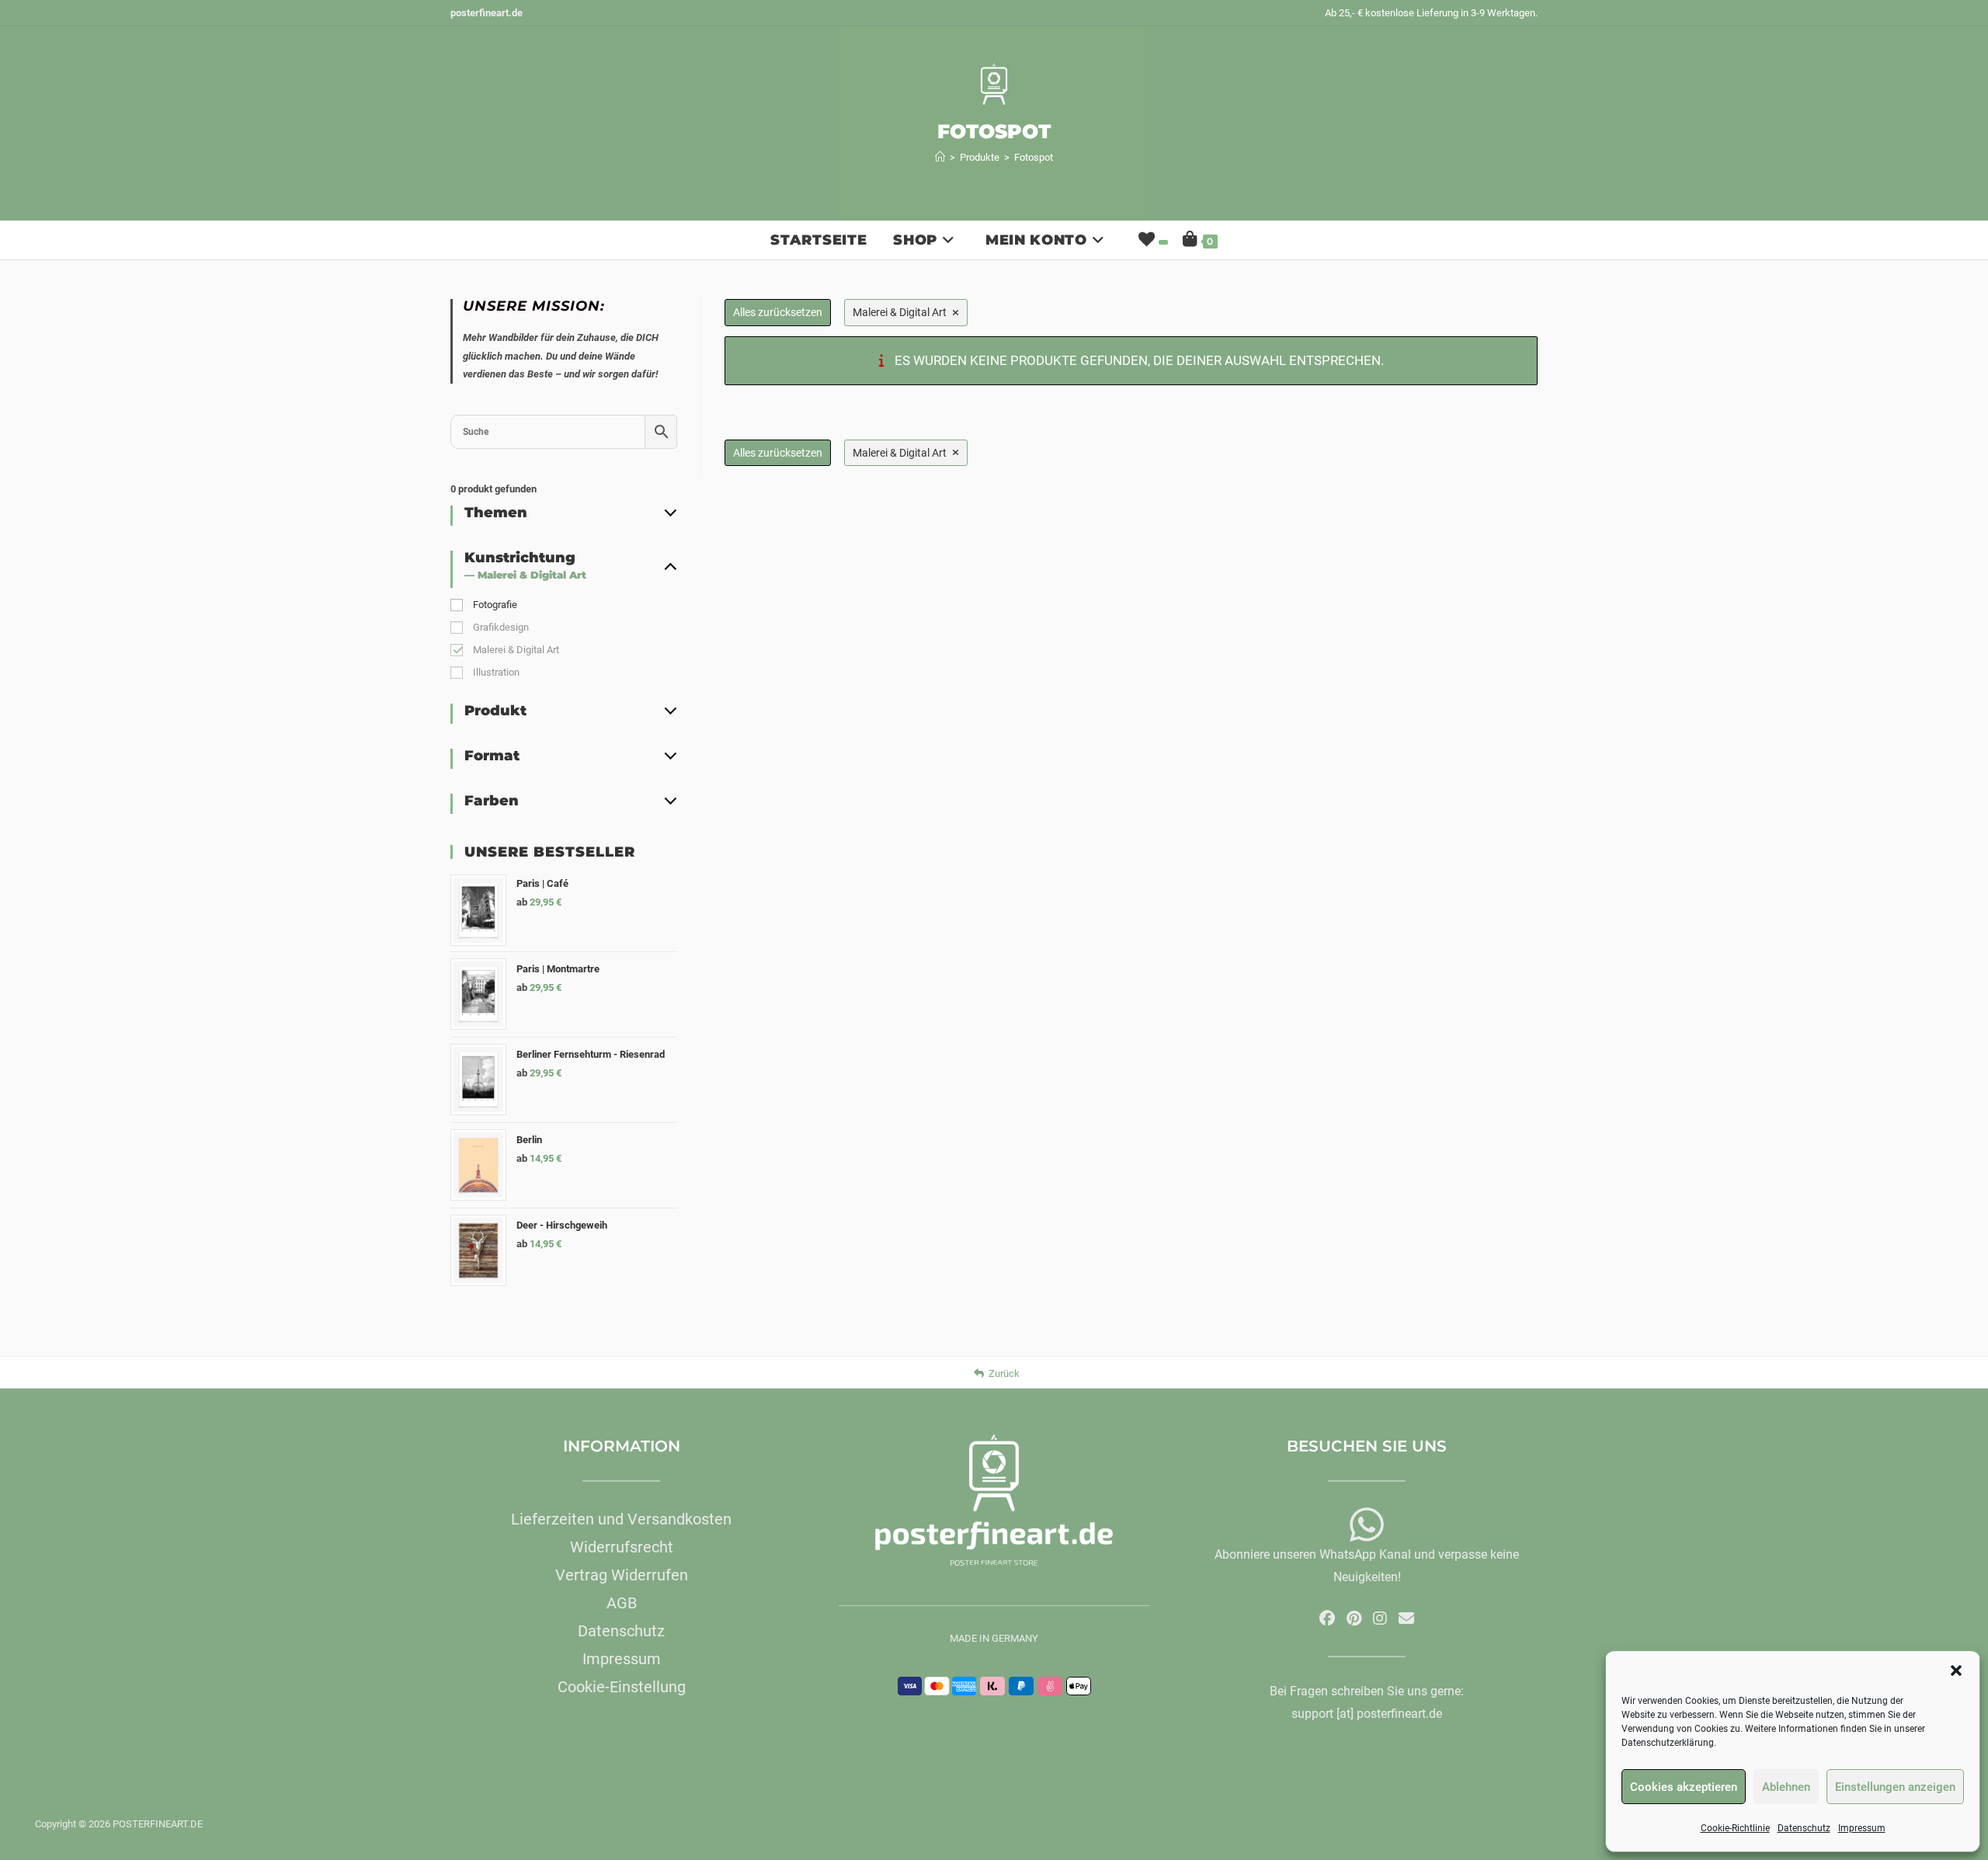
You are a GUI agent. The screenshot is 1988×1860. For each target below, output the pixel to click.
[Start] (940, 157)
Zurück (1004, 1373)
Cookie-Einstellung (622, 1687)
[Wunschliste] (1152, 240)
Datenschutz (1804, 1828)
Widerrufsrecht (622, 1547)
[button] (1956, 1671)
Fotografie (495, 605)
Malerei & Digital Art (516, 650)
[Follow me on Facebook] (1327, 1618)
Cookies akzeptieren (1684, 1787)
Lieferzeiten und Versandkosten (621, 1519)
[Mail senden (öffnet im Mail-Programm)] (1406, 1618)
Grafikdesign (501, 627)
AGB (622, 1603)
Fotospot (1034, 157)
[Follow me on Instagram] (1380, 1618)
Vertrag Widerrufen (622, 1575)
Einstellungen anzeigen (1895, 1787)
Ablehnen (1786, 1787)
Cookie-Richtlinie (1735, 1828)
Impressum (1862, 1828)
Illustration (496, 672)
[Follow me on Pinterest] (1354, 1618)
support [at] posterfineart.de (1367, 1714)
